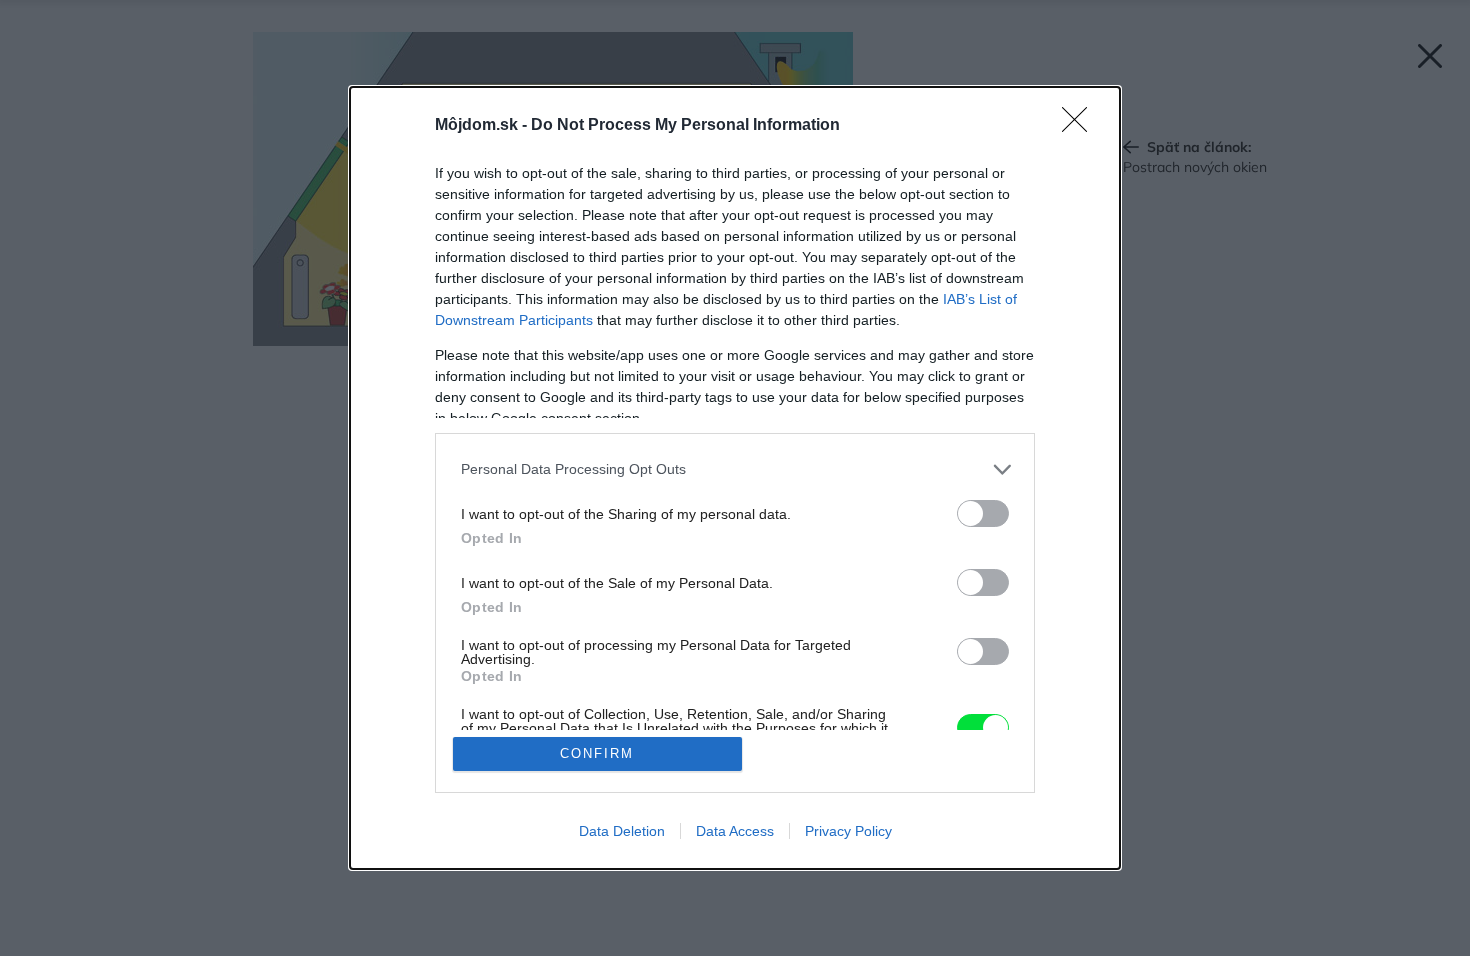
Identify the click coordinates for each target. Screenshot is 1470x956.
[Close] (1081, 126)
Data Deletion (622, 831)
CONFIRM (597, 753)
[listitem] (735, 469)
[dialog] (735, 478)
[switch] (983, 513)
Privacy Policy (848, 831)
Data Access (735, 831)
